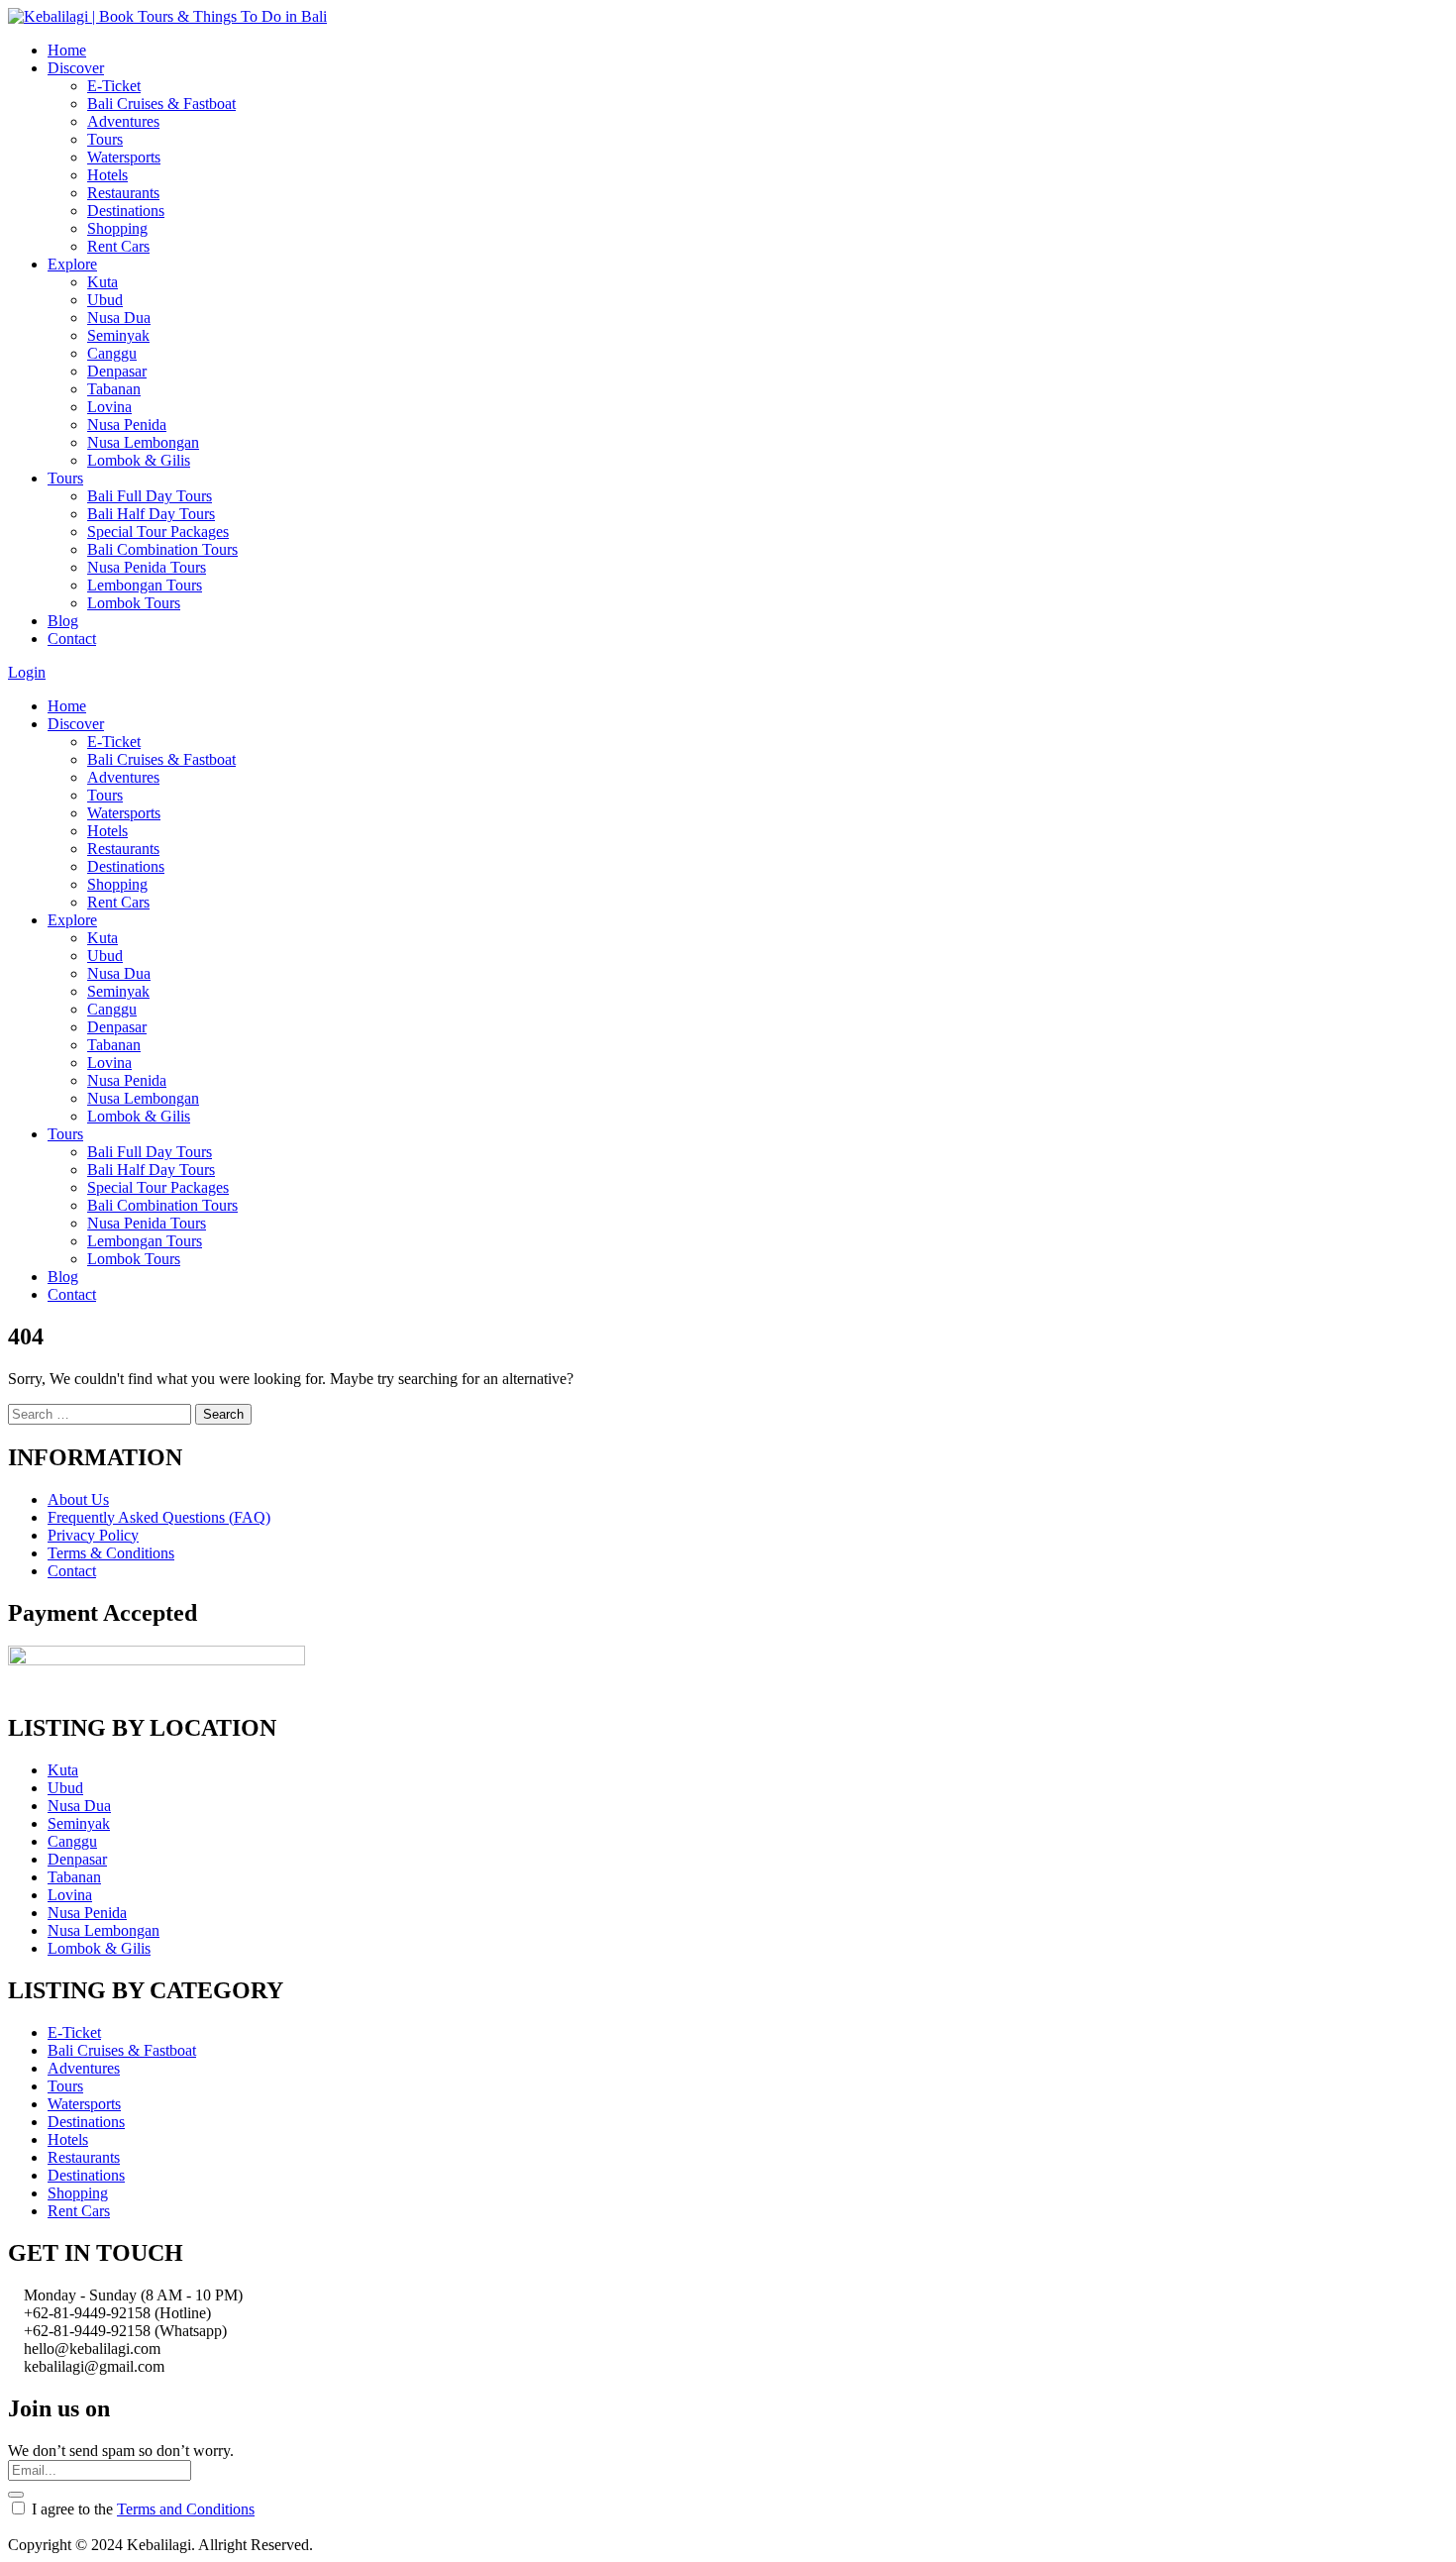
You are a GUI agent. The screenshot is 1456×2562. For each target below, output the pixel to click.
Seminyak (118, 335)
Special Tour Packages (158, 532)
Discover (76, 68)
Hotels (107, 175)
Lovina (109, 407)
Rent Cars (118, 246)
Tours (105, 139)
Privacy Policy (93, 1535)
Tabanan (114, 389)
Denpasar (117, 371)
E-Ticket (114, 86)
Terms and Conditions (186, 2509)
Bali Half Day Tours (151, 514)
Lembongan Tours (145, 585)
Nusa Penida (127, 425)
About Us (78, 1499)
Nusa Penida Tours (147, 567)
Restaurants (123, 193)
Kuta (103, 282)
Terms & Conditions (111, 1553)
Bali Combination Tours (162, 549)
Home (67, 50)
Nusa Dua (119, 318)
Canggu (112, 353)
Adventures (123, 121)
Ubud (105, 300)
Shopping (117, 228)
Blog (63, 621)
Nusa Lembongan (143, 442)
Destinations (126, 211)
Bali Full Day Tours (150, 496)
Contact (72, 639)
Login (27, 672)
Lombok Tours (134, 603)
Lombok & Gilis (139, 460)
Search (223, 1414)
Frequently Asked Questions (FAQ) (159, 1517)
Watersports (124, 157)
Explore (72, 264)
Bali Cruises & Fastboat (161, 104)
